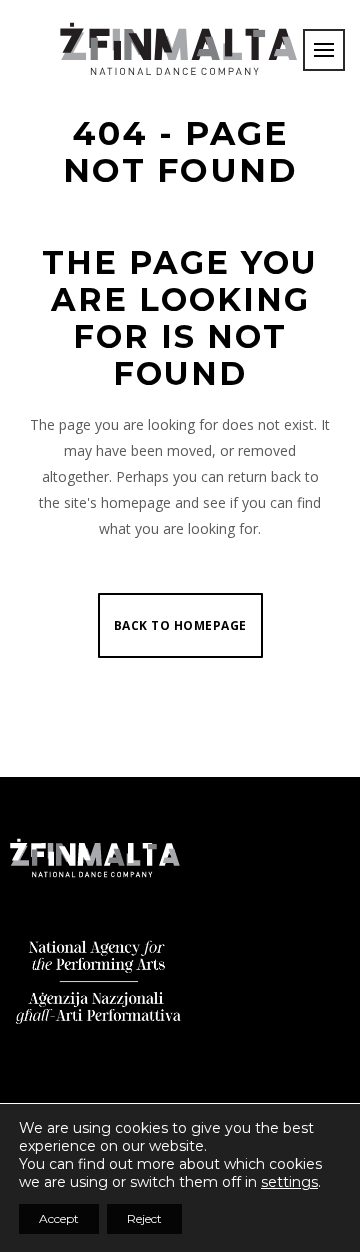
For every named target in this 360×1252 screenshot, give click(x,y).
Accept (59, 1218)
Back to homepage (180, 625)
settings (289, 1182)
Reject (144, 1218)
